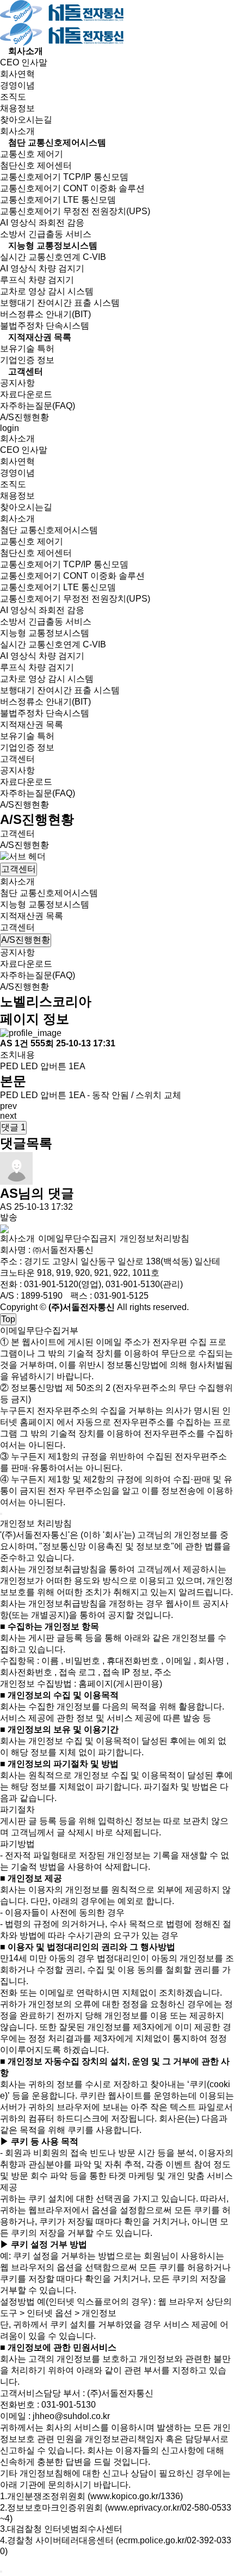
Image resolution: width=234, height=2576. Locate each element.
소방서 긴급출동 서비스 (46, 234)
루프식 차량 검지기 (37, 280)
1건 (23, 1043)
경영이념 (17, 85)
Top (8, 1319)
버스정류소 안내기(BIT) (45, 314)
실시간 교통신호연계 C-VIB (53, 257)
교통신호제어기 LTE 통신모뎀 (58, 200)
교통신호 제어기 (32, 154)
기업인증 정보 (27, 360)
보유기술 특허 (27, 348)
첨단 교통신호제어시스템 (57, 143)
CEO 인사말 (24, 62)
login (10, 428)
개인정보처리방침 (155, 1238)
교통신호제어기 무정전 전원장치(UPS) (75, 211)
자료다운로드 (26, 394)
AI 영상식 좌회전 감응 (42, 223)
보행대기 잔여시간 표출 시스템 (60, 303)
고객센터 (26, 371)
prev (8, 1106)
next (8, 1116)
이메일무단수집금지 (77, 1238)
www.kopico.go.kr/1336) (137, 2496)
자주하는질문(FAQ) (38, 406)
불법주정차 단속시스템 (45, 326)
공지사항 (17, 383)
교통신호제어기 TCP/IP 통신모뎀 (64, 177)
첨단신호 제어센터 (36, 165)
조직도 (13, 97)
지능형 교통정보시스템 (53, 246)
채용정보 (17, 108)
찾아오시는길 (26, 120)
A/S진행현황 (24, 417)
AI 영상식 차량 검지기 (42, 268)
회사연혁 (17, 74)
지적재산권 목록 (40, 337)
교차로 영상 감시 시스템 (47, 291)
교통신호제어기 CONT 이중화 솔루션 (72, 188)
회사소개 (26, 51)
